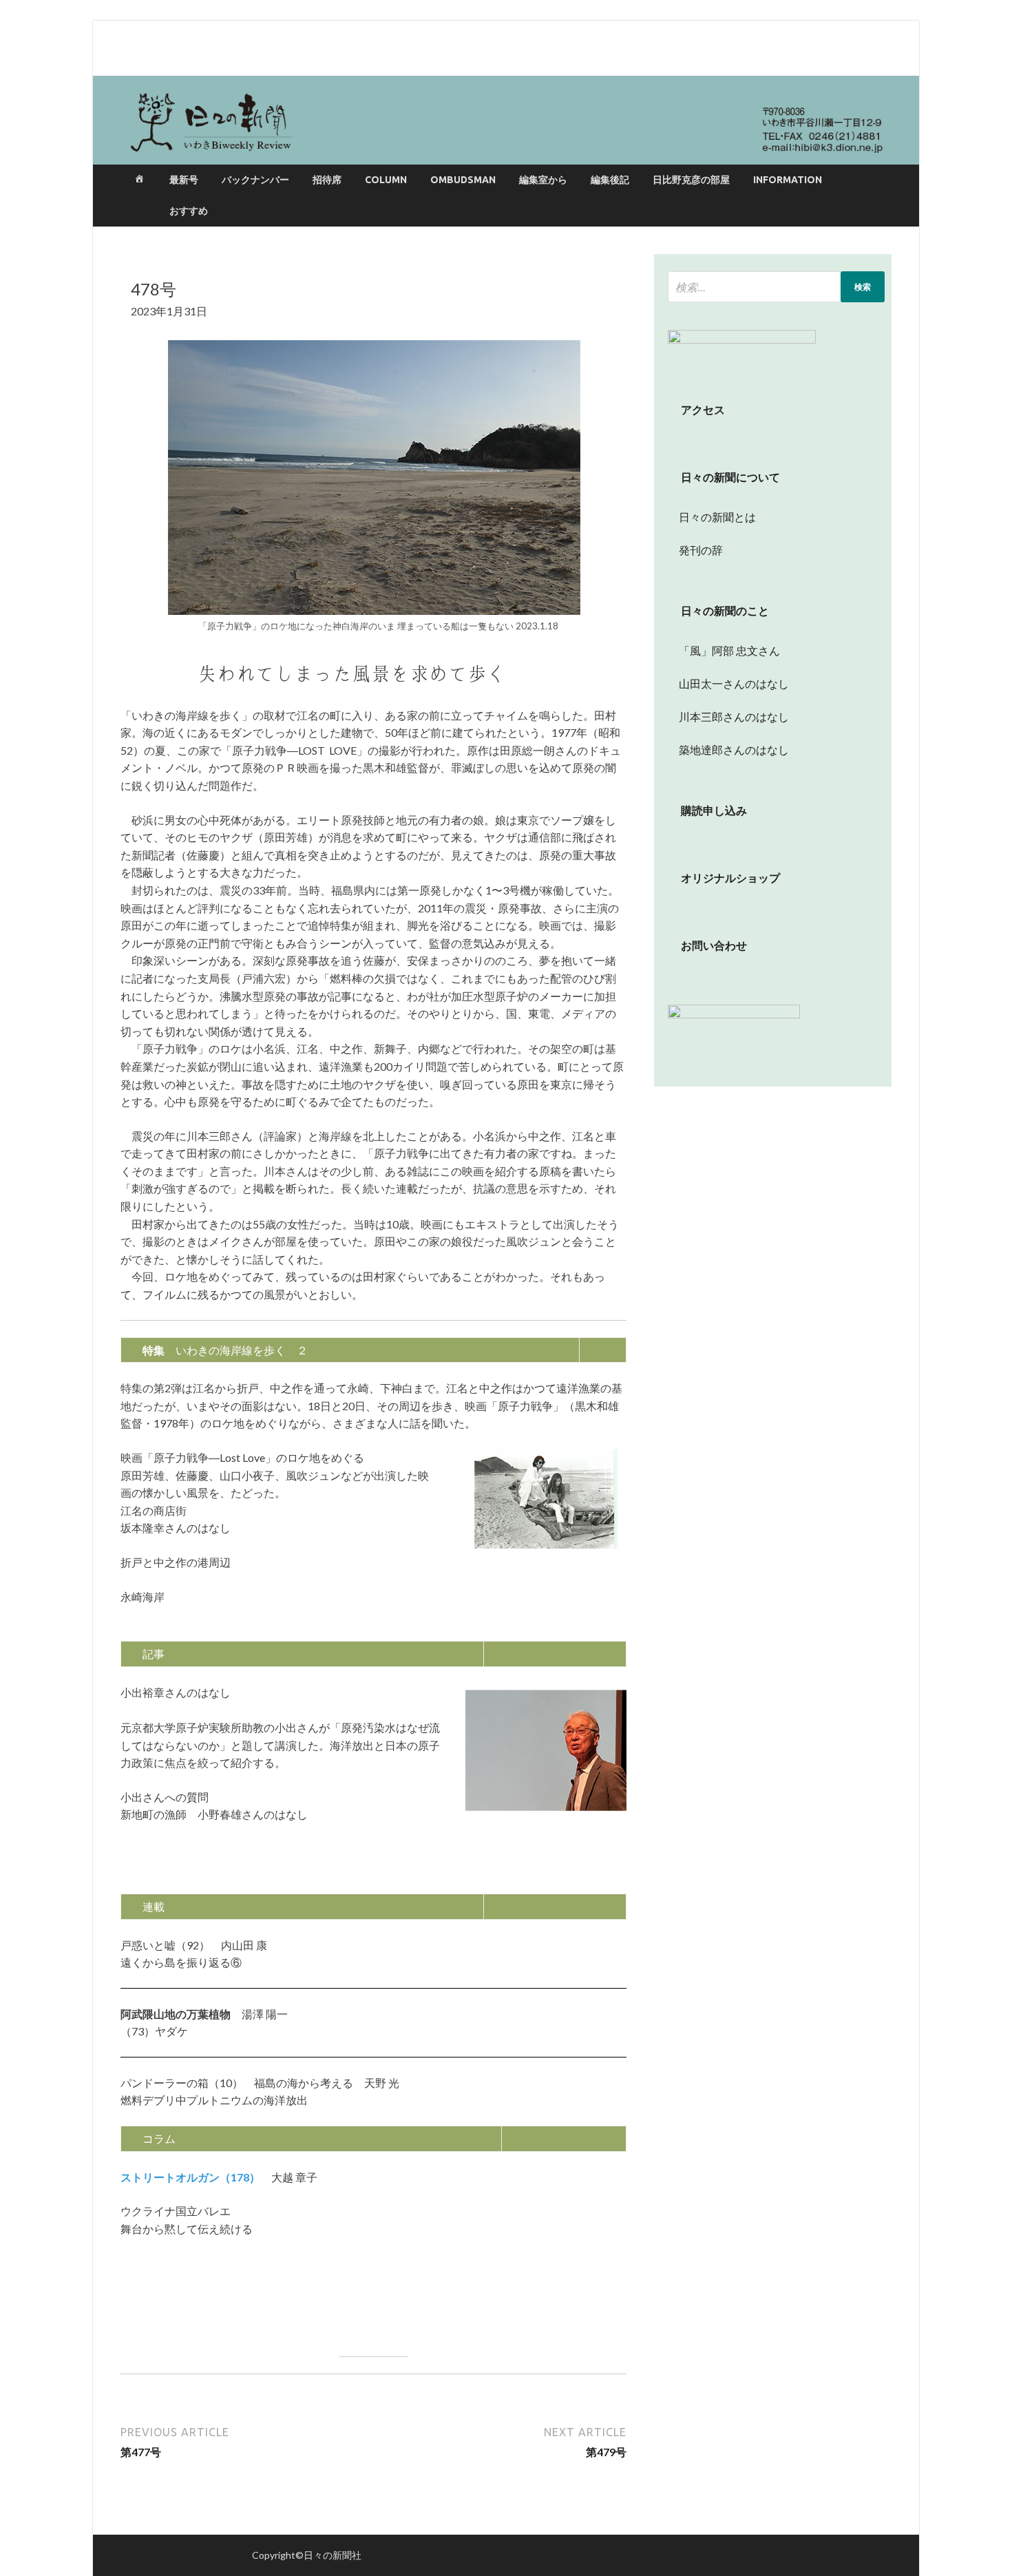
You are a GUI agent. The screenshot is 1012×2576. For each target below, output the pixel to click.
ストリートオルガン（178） (190, 2177)
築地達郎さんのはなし (728, 750)
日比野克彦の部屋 (691, 180)
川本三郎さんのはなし (728, 716)
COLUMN (386, 180)
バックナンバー (255, 180)
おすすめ (189, 211)
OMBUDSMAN (463, 180)
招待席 (327, 180)
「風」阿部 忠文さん (724, 650)
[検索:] (776, 287)
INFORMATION (788, 180)
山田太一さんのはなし (728, 683)
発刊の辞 (701, 550)
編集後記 (610, 180)
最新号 (184, 180)
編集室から (543, 180)
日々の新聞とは (712, 517)
